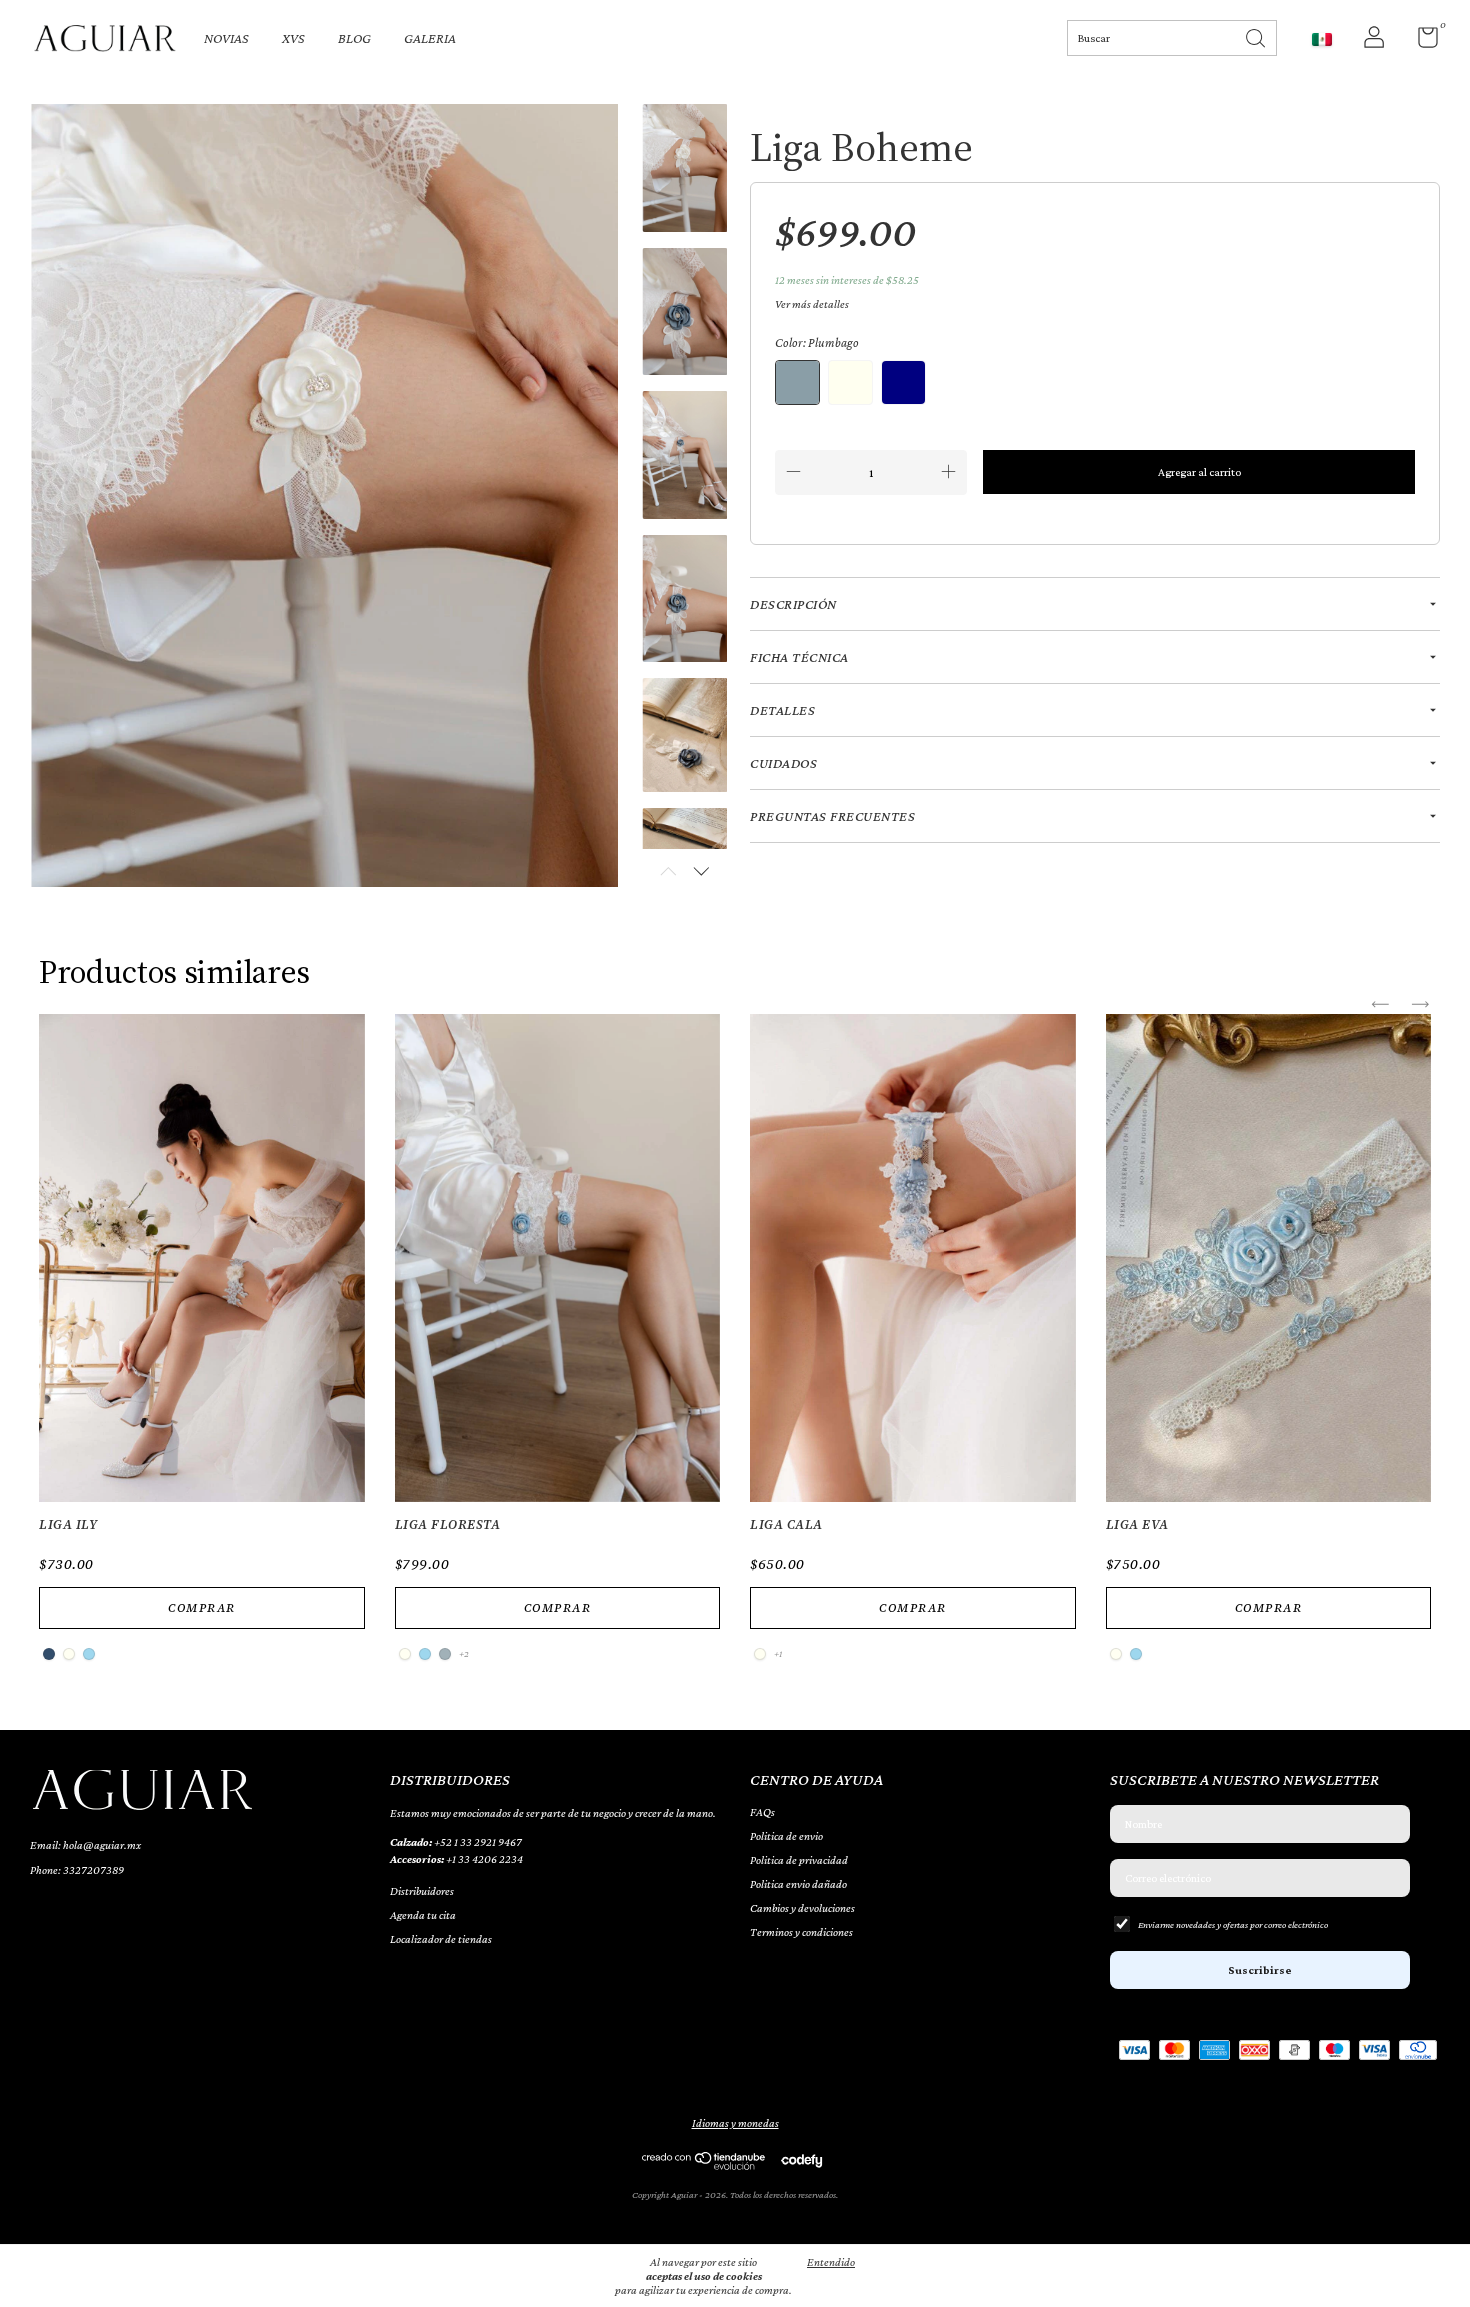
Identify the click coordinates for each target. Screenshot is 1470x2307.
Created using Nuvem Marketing (735, 555)
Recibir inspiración (735, 486)
